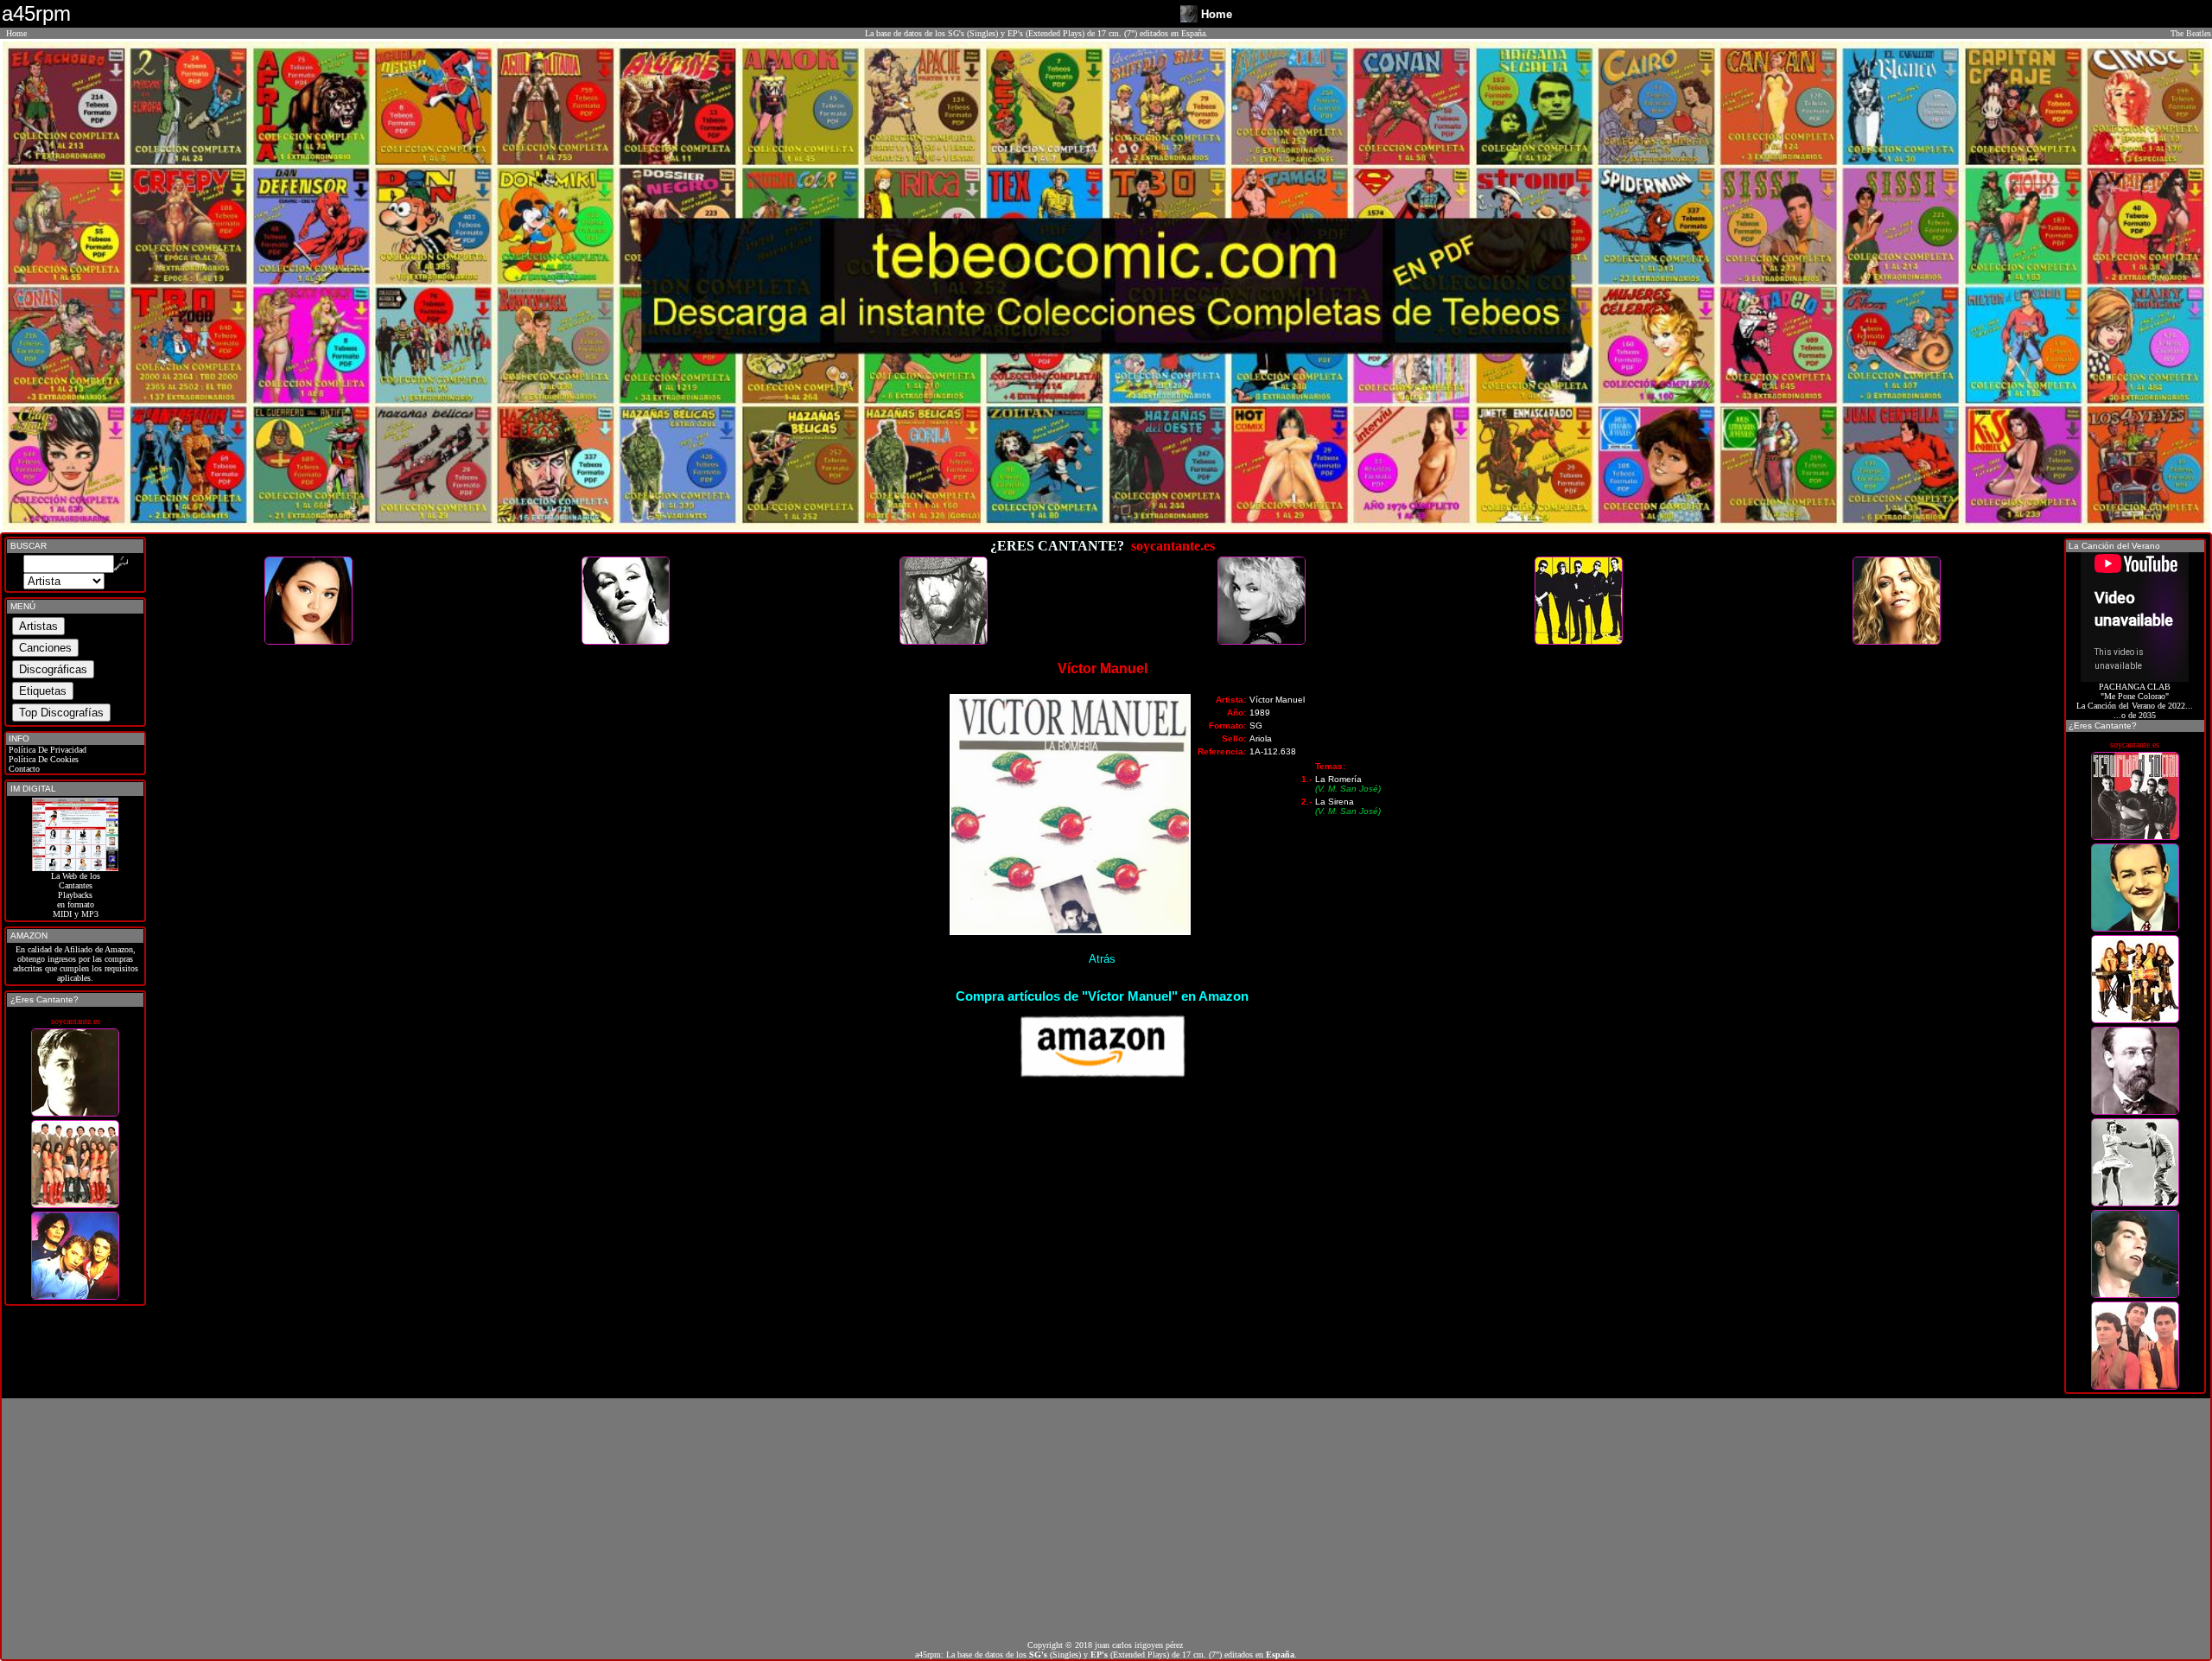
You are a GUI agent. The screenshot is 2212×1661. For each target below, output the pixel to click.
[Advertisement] (1106, 1519)
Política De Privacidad (46, 750)
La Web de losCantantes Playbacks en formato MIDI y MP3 (76, 895)
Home (16, 33)
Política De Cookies (42, 759)
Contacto (23, 769)
